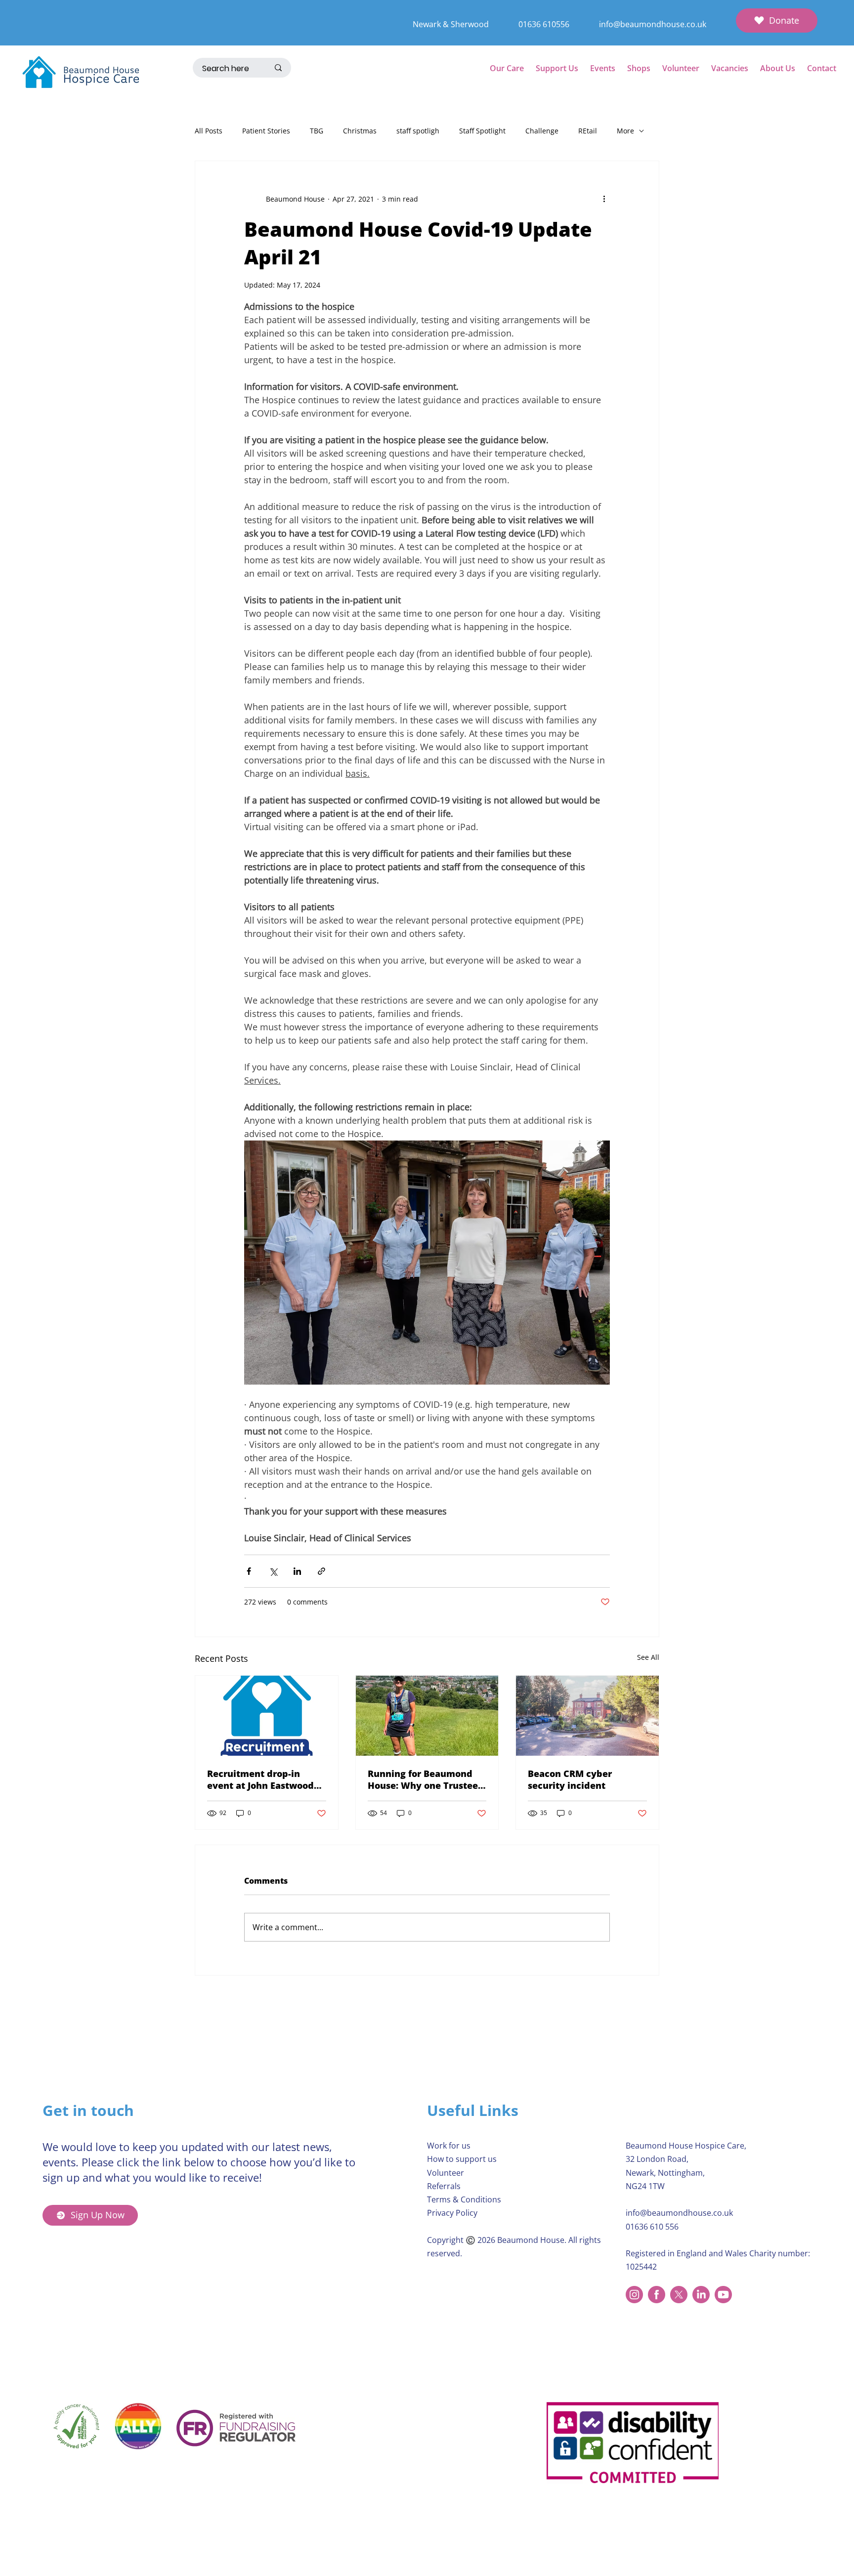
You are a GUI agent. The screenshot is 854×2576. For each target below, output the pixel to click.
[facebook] (657, 2295)
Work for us (449, 2146)
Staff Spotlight (482, 131)
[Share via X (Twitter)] (273, 1571)
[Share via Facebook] (249, 1571)
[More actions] (604, 199)
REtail (588, 131)
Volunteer (446, 2173)
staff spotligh (418, 131)
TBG (317, 131)
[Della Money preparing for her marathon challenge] (427, 1716)
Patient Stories (266, 131)
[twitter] (679, 2295)
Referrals (444, 2186)
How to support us (462, 2159)
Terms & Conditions (464, 2199)
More (625, 131)
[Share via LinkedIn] (297, 1571)
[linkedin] (701, 2295)
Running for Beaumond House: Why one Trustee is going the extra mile (423, 1779)
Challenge (542, 131)
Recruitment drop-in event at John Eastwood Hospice (260, 1779)
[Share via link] (321, 1571)
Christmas (360, 131)
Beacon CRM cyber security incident (570, 1779)
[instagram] (634, 2295)
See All (648, 1657)
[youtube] (723, 2295)
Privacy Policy (452, 2213)
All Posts (209, 131)
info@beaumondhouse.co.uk (653, 24)
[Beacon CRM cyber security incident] (587, 1716)
